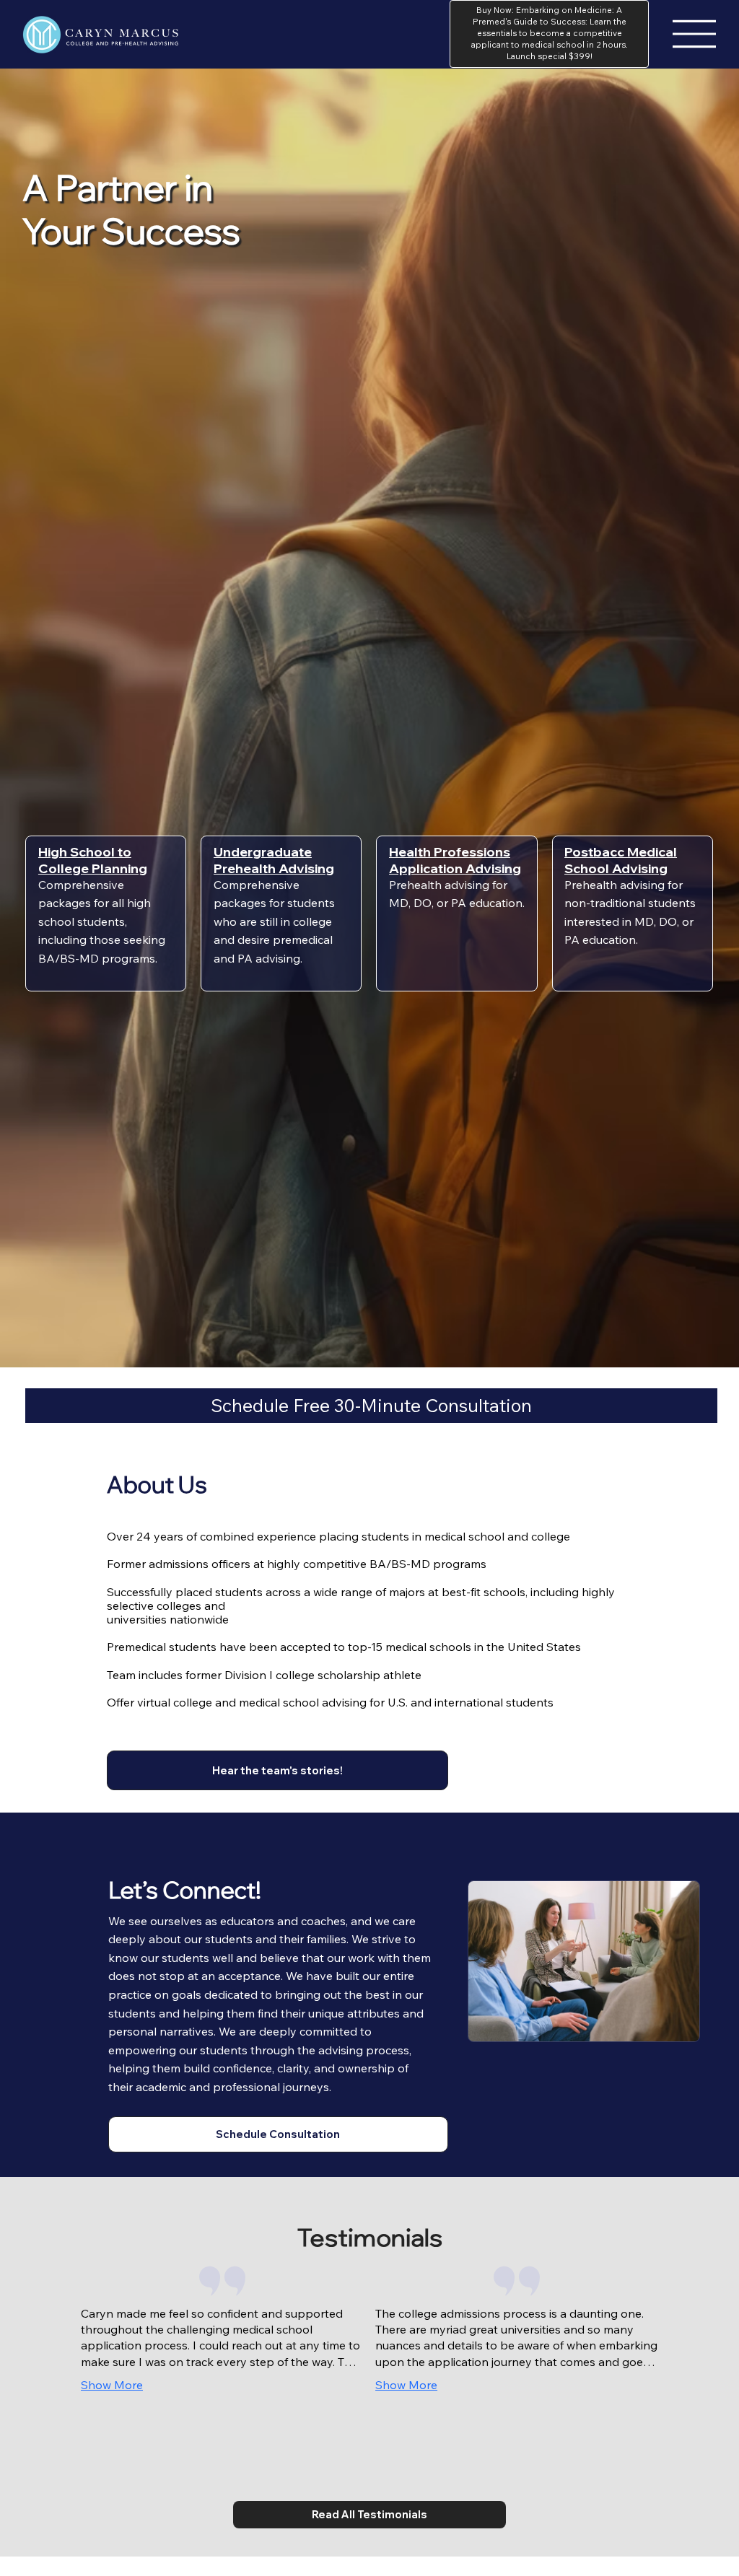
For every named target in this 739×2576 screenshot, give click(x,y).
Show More (112, 2385)
